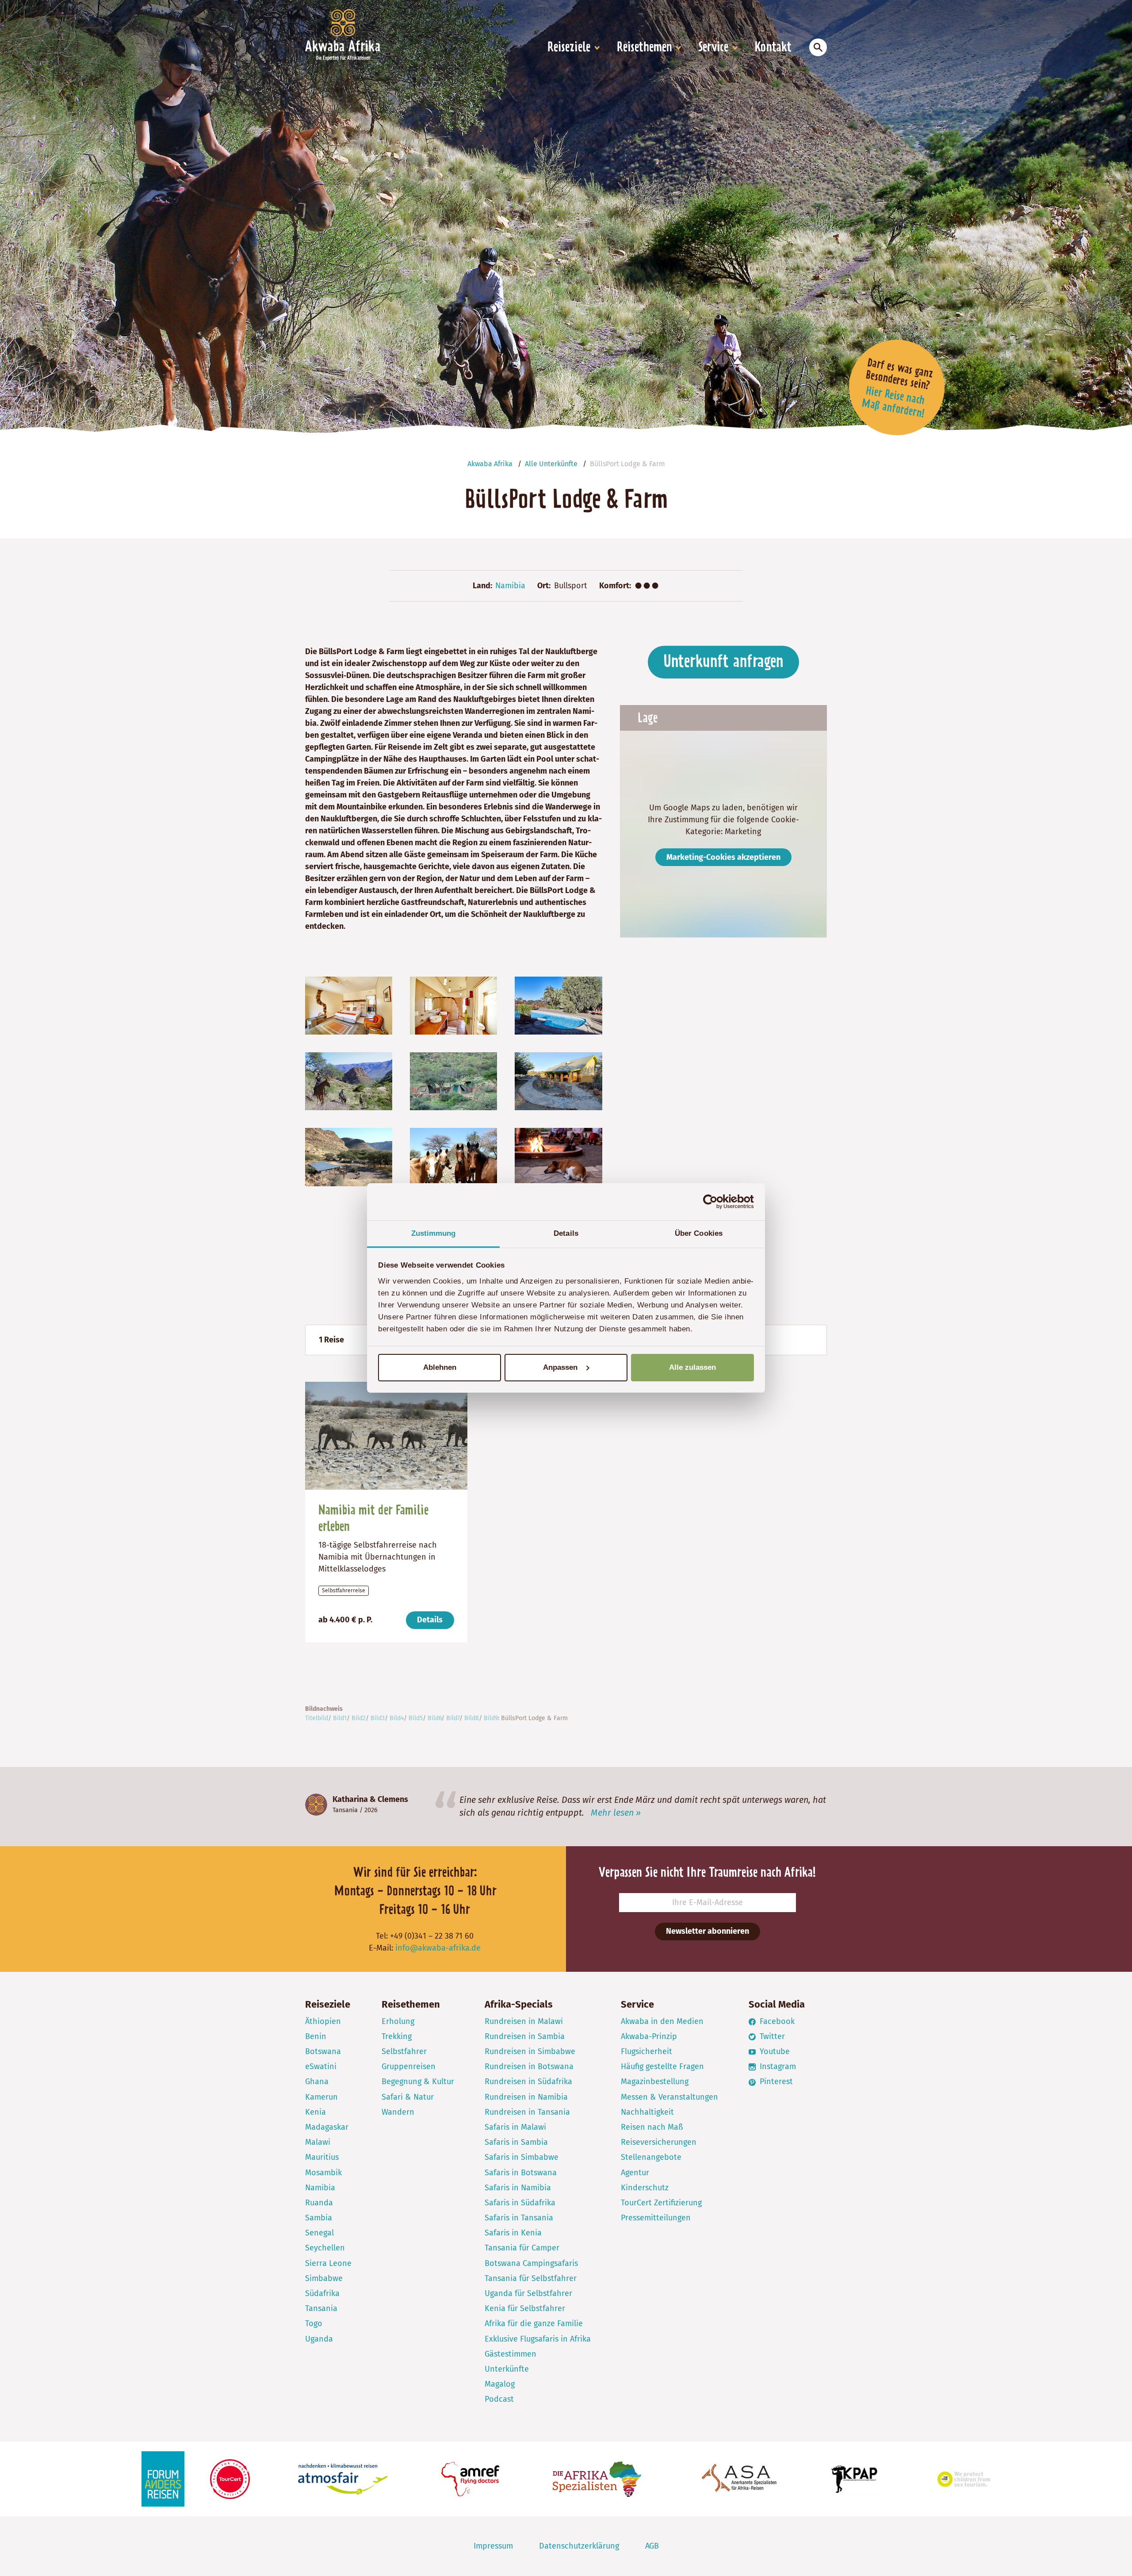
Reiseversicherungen (659, 2142)
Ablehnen (440, 1367)
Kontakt (773, 48)
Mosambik (323, 2173)
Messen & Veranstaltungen (669, 2097)
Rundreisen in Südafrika (528, 2081)
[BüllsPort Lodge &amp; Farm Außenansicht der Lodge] (558, 1081)
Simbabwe (324, 2278)
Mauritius (322, 2157)
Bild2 (359, 1718)
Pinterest (775, 2081)
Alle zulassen (692, 1367)
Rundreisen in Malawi (524, 2021)
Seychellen (325, 2248)
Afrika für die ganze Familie (534, 2323)
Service (713, 48)
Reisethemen (644, 48)
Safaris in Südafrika (520, 2203)
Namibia (510, 586)
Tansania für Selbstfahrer (531, 2278)
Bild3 (378, 1718)
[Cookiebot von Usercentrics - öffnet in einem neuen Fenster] (715, 1202)
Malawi (318, 2142)
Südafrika (322, 2293)
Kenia (316, 2112)
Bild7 (453, 1718)
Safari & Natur (408, 2097)
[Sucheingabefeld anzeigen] (818, 47)
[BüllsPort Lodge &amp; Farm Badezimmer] (453, 1005)
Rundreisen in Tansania (527, 2112)
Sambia (319, 2218)
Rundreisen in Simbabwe (530, 2051)
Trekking (397, 2036)
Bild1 (340, 1718)
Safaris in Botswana (521, 2173)
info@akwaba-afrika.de (438, 1948)
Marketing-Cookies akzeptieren (723, 857)
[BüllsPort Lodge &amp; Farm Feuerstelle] (558, 1157)
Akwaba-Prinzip (649, 2036)
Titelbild (317, 1718)
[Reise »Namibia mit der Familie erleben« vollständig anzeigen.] (386, 1435)
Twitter (771, 2036)
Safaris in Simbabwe (522, 2157)
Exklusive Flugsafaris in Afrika (538, 2339)
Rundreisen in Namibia (526, 2097)
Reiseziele (569, 48)
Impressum (493, 2546)
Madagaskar (327, 2127)
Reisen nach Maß (652, 2127)
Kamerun (321, 2097)
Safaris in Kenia (513, 2233)
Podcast (499, 2399)
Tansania (345, 1810)
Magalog (500, 2384)
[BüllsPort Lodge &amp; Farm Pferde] (453, 1157)
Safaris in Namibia (518, 2188)
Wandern (398, 2112)
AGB (652, 2546)
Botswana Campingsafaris (531, 2263)
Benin (316, 2036)
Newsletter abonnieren (707, 1931)
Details (430, 1620)
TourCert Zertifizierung (661, 2203)
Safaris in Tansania (519, 2218)
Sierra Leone (328, 2263)
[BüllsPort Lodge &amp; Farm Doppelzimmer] (349, 1005)
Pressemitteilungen (656, 2218)
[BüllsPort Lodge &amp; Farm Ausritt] (349, 1081)
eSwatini (321, 2066)
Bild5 (416, 1718)
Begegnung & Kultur (418, 2081)
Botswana (323, 2051)
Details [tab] (566, 1233)
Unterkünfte (507, 2369)
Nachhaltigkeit (647, 2112)
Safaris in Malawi (515, 2127)
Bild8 (472, 1718)
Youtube (774, 2051)
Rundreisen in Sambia (525, 2036)
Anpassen (560, 1367)
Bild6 (434, 1718)
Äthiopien (323, 2021)
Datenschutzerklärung (579, 2546)
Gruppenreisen (409, 2066)
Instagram (777, 2066)
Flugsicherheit (646, 2051)
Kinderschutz (645, 2188)
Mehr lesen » (616, 1813)
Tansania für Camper (522, 2248)
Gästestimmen (511, 2354)
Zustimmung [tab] (434, 1233)
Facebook (776, 2021)
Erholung (398, 2021)
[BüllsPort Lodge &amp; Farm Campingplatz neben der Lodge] (453, 1081)
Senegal (319, 2233)
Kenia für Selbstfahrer (525, 2308)
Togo (314, 2323)
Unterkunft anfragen (723, 662)
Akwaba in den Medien (662, 2021)
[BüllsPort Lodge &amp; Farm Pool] (558, 1005)
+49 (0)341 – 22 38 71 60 (432, 1936)
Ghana (317, 2081)
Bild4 (397, 1718)
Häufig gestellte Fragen (662, 2066)
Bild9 (491, 1718)
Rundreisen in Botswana (529, 2066)
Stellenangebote (651, 2157)
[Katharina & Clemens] (316, 1805)
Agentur (635, 2173)
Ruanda (319, 2203)
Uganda (319, 2339)
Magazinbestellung (655, 2081)
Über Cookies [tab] (699, 1233)
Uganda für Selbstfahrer (528, 2293)
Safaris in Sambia (516, 2142)
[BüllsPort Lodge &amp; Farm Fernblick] (349, 1157)
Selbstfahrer (404, 2051)
